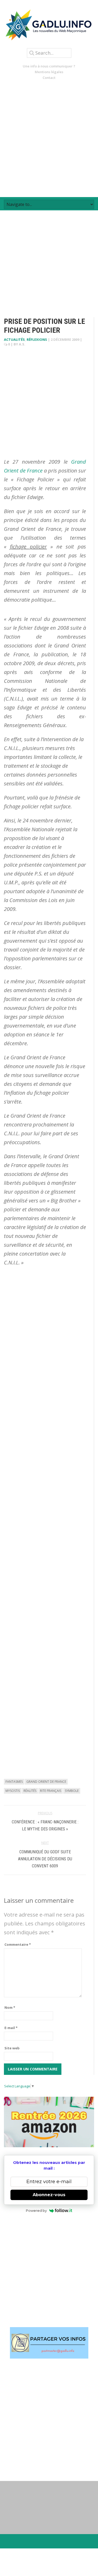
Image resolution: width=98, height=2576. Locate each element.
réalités (30, 1791)
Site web (12, 2048)
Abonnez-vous (49, 2195)
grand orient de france (46, 1782)
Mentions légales (49, 72)
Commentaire (18, 1944)
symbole (72, 1791)
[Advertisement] (49, 139)
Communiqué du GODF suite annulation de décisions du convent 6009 (45, 1859)
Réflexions (37, 339)
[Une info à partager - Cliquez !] (49, 2343)
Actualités (14, 339)
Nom (10, 2007)
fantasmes (14, 1782)
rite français (51, 1791)
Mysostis (13, 1791)
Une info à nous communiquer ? (49, 66)
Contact (49, 78)
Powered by (36, 2210)
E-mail (11, 2028)
